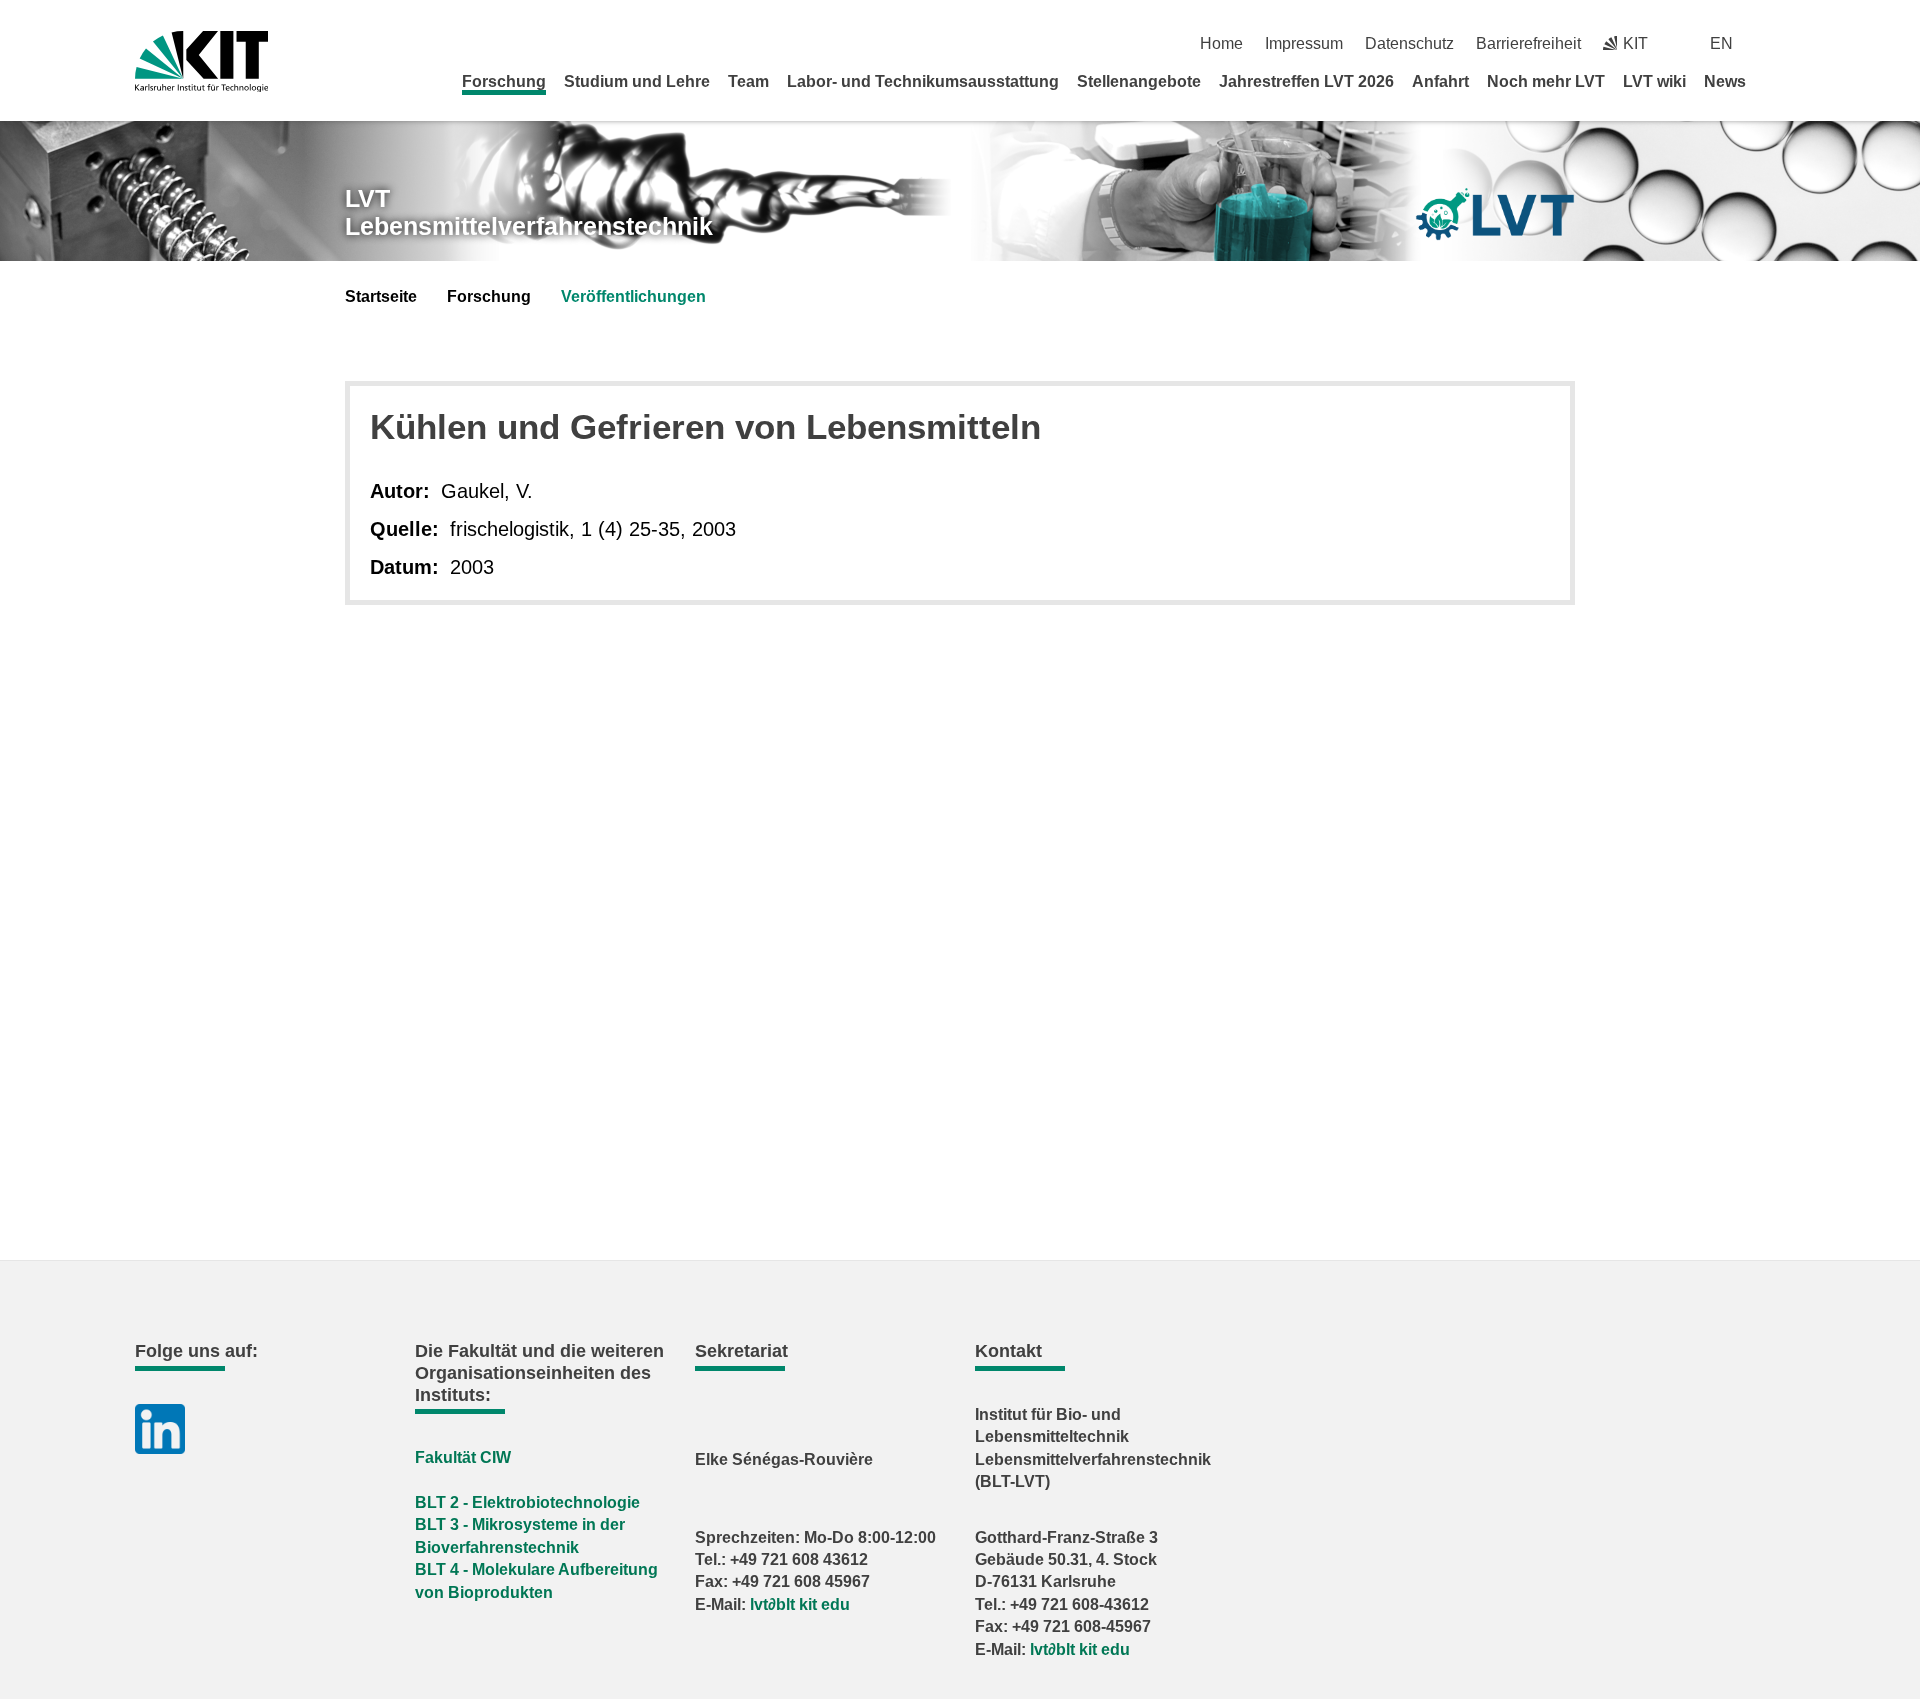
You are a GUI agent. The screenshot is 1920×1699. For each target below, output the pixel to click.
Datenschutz (1409, 43)
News (1725, 81)
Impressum (1304, 43)
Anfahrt (1440, 81)
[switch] (1777, 43)
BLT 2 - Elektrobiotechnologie (527, 1502)
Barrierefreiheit (1528, 43)
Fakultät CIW (463, 1457)
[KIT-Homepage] (201, 61)
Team (748, 81)
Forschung (504, 81)
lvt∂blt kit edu (800, 1604)
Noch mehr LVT (1546, 81)
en (1721, 43)
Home (1221, 43)
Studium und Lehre (637, 81)
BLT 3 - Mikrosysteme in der (520, 1524)
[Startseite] (1778, 81)
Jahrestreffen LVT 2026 (1306, 81)
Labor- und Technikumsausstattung (923, 81)
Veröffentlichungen (633, 296)
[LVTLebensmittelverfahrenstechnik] (1495, 214)
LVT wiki (1654, 81)
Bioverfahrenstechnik (497, 1547)
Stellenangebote (1139, 81)
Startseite (381, 296)
